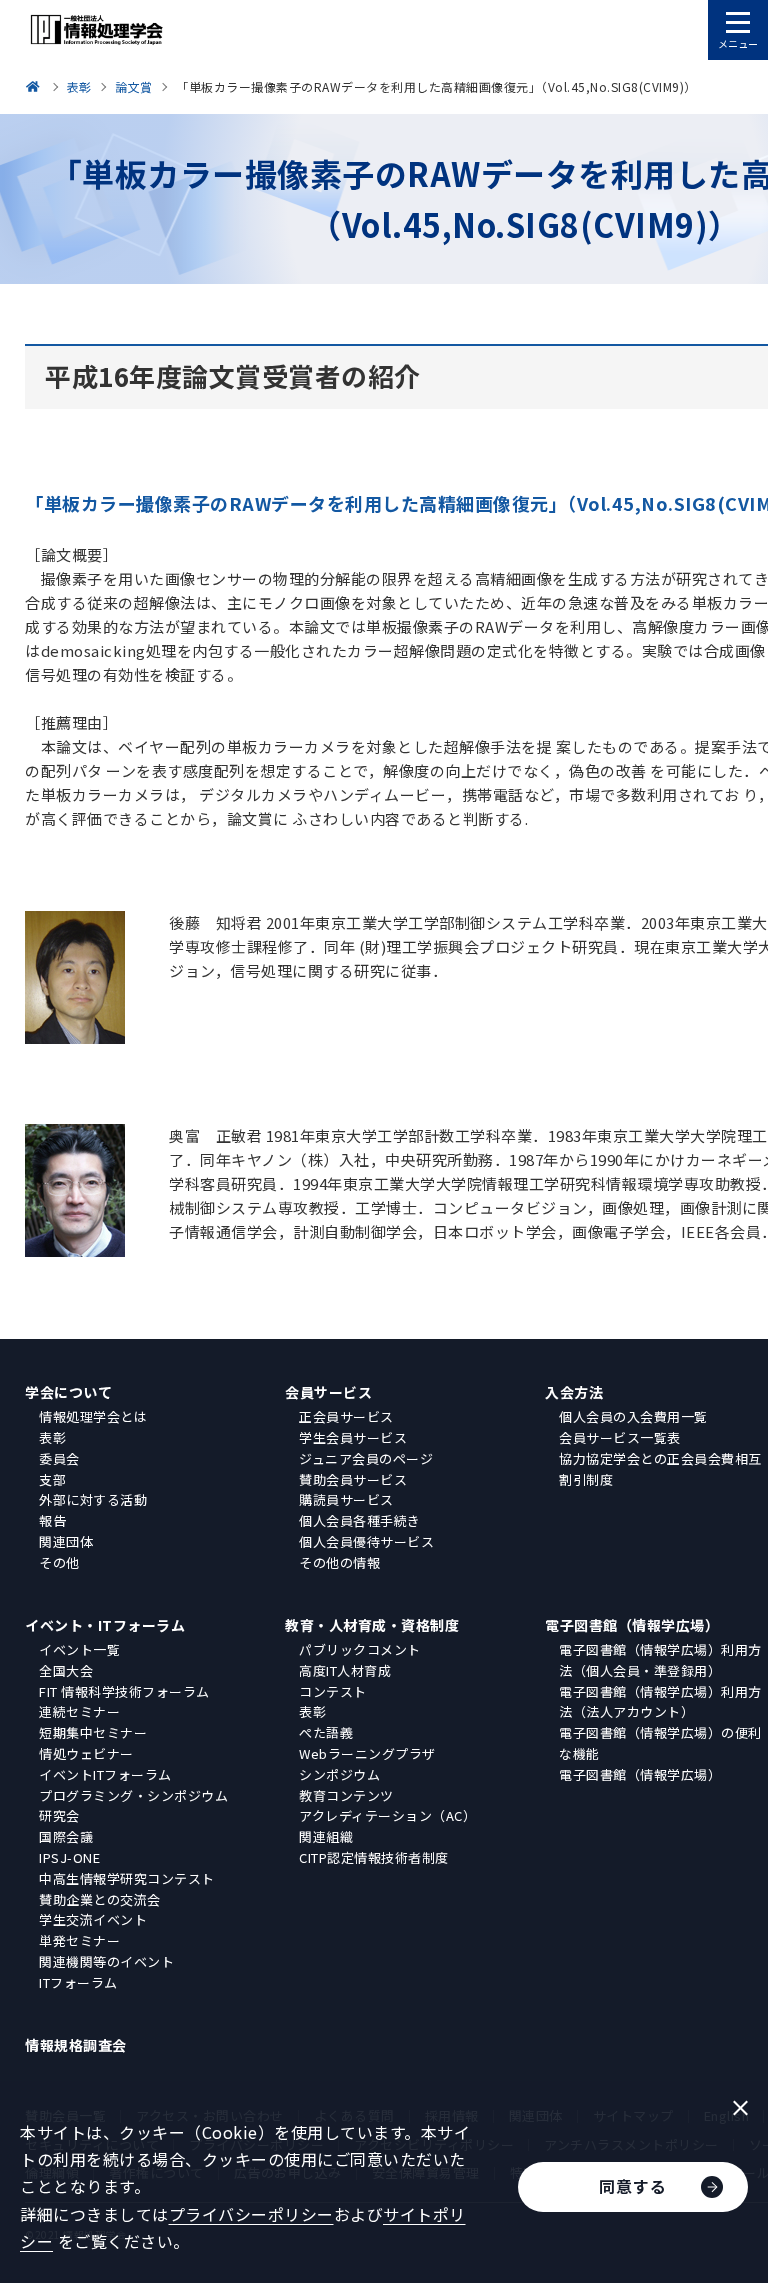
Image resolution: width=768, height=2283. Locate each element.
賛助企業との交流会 (100, 1899)
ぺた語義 (326, 1732)
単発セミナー (79, 1940)
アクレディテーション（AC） (387, 1815)
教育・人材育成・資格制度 (372, 1625)
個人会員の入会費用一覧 (633, 1416)
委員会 (59, 1458)
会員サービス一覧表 (620, 1437)
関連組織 (326, 1836)
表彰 (52, 1437)
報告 (52, 1520)
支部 (52, 1479)
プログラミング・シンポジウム (133, 1795)
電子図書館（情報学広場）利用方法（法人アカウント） (660, 1702)
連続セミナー (79, 1711)
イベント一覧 (79, 1649)
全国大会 (66, 1670)
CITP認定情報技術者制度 (374, 1857)
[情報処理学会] (36, 86)
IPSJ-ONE (69, 1857)
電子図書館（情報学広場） (632, 1625)
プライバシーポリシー (251, 2214)
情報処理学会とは (93, 1416)
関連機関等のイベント (106, 1961)
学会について (68, 1392)
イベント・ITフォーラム (105, 1625)
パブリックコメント (360, 1649)
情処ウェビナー (86, 1753)
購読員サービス (346, 1499)
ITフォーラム (78, 1982)
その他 (59, 1562)
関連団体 (66, 1541)
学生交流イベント (93, 1919)
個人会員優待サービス (366, 1541)
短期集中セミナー (93, 1732)
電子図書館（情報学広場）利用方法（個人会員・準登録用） (660, 1660)
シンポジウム (339, 1774)
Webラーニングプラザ (367, 1753)
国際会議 (66, 1836)
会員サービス (328, 1392)
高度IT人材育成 (345, 1670)
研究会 (59, 1815)
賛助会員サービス (353, 1479)
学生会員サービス (353, 1437)
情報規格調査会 (76, 2045)
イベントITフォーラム (105, 1774)
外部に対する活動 (93, 1499)
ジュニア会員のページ (366, 1458)
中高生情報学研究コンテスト (127, 1878)
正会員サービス (346, 1416)
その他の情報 (339, 1562)
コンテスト (333, 1691)
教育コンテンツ (346, 1795)
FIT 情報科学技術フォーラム (124, 1691)
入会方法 (574, 1392)
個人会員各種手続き (360, 1520)
